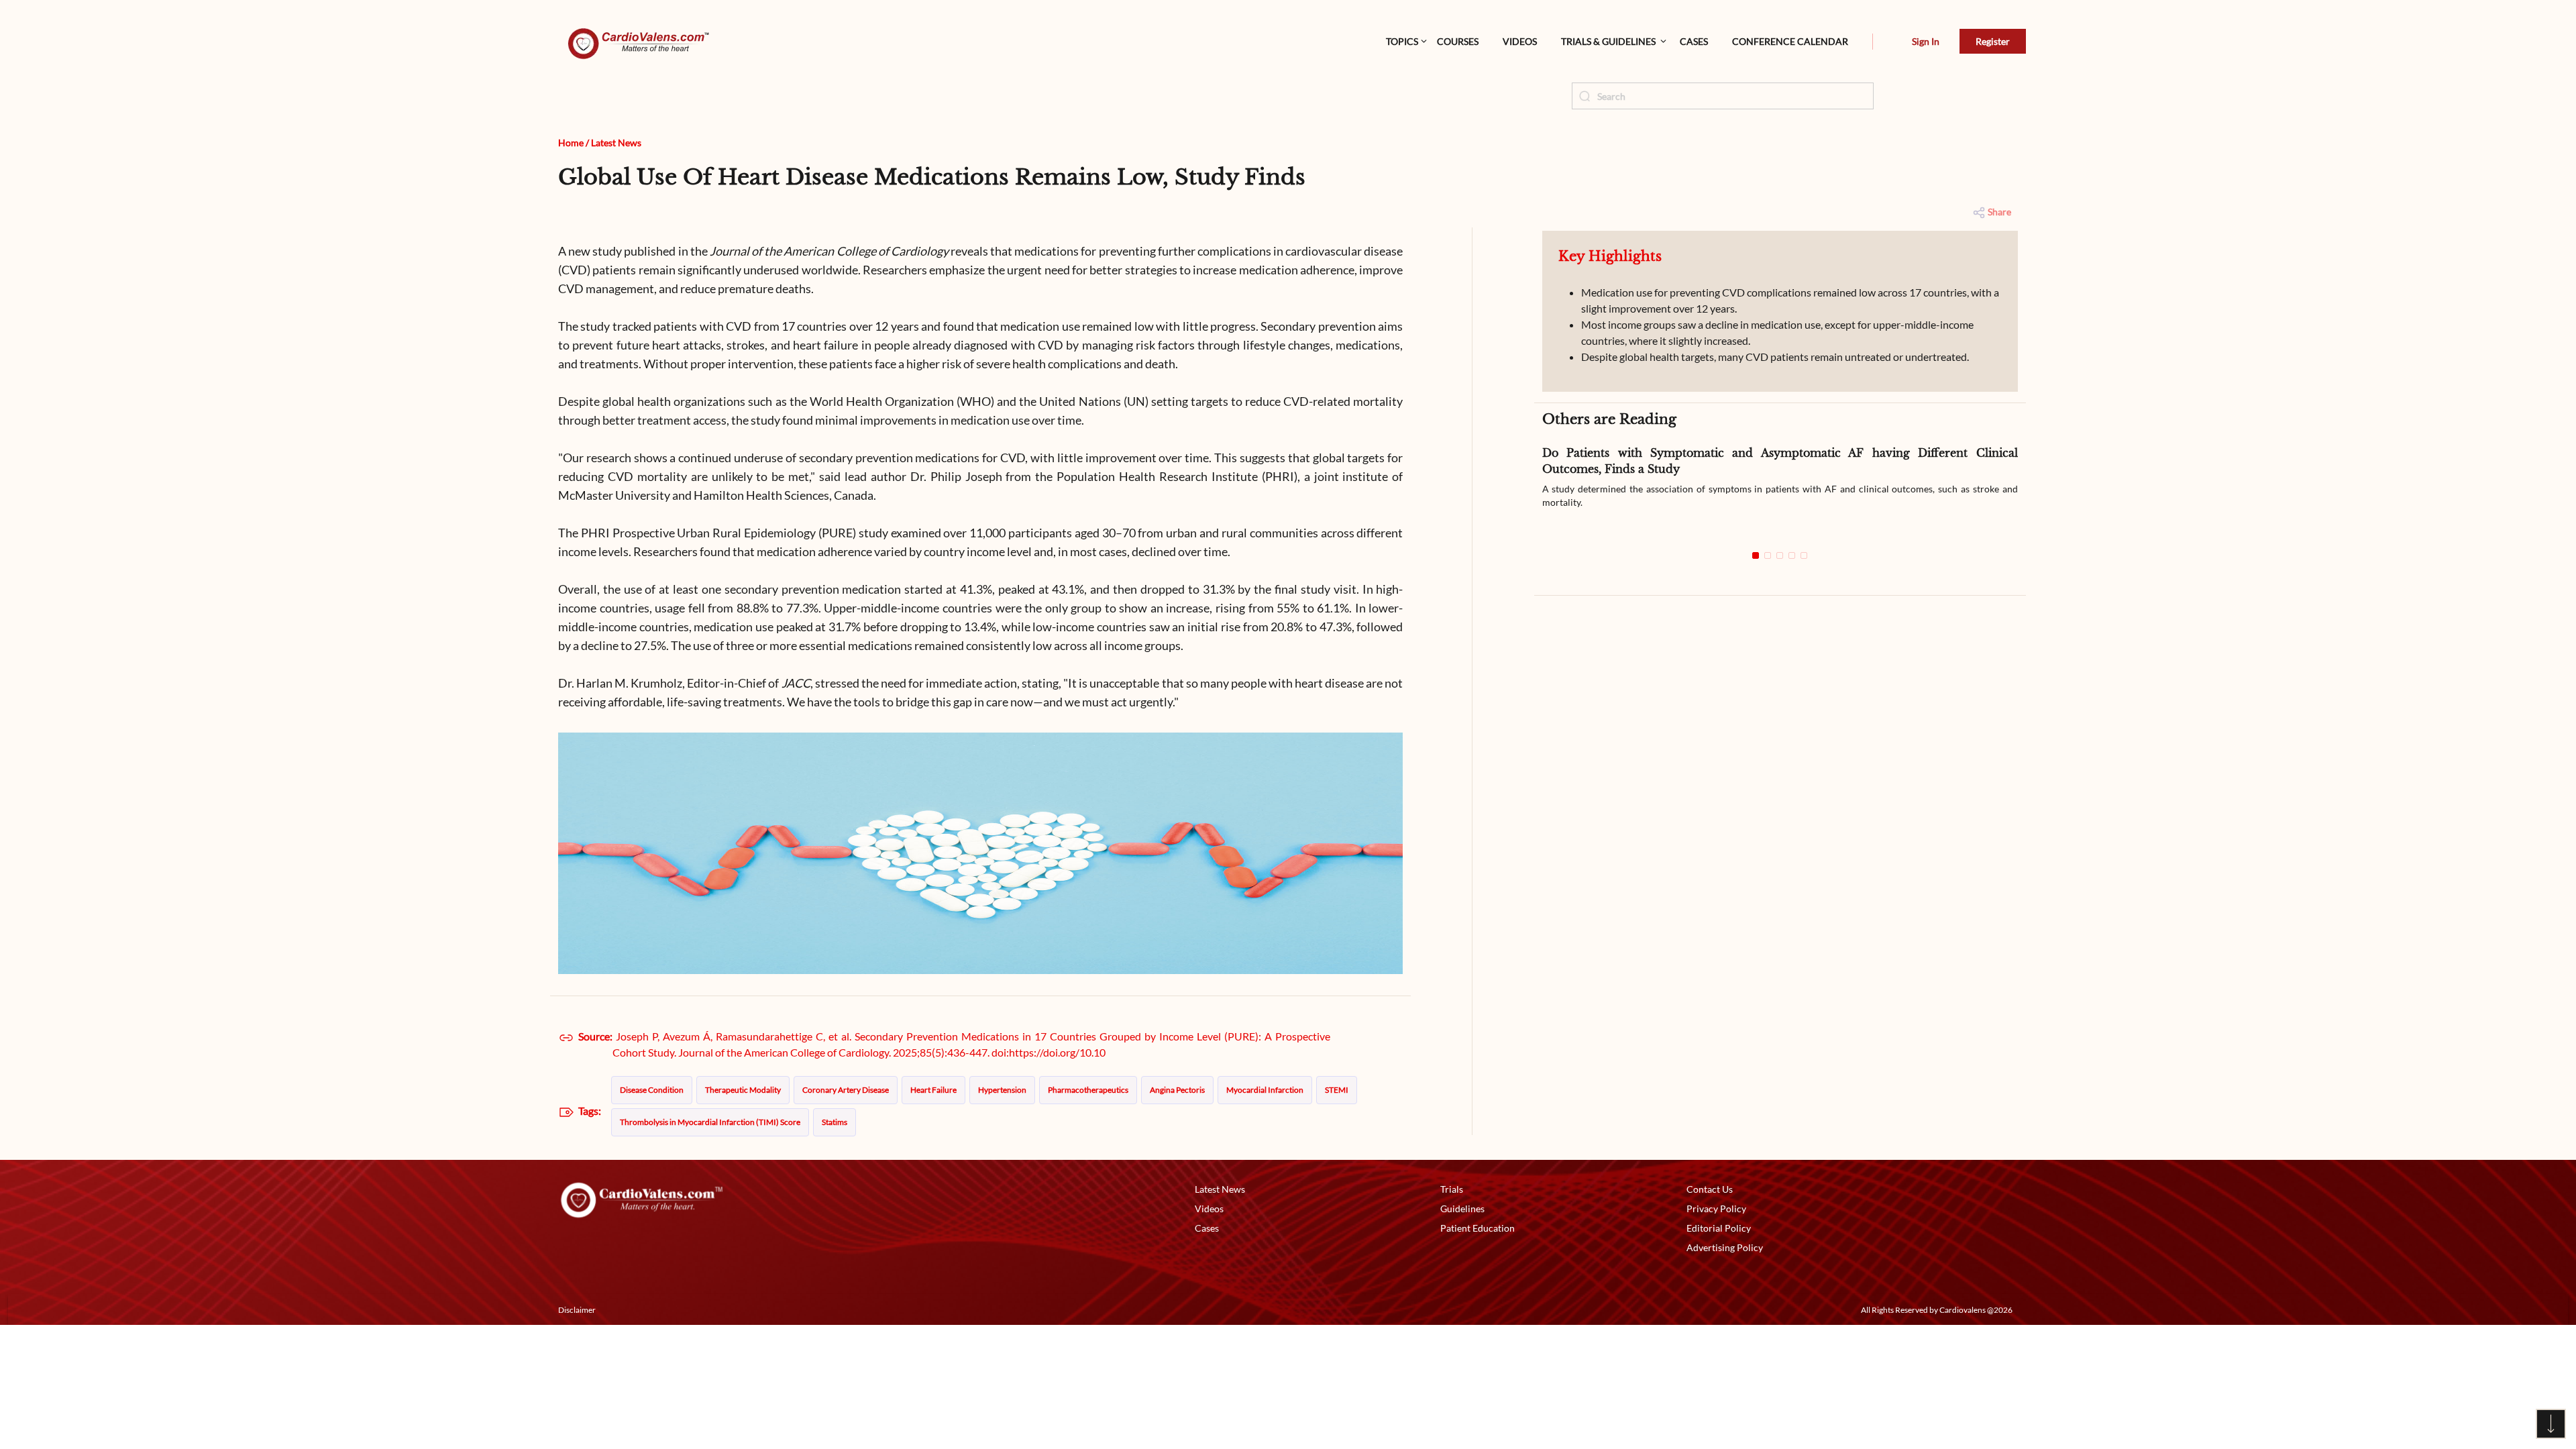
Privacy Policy (1716, 1209)
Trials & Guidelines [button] (1608, 41)
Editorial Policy (1719, 1228)
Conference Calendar (1790, 41)
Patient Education (1478, 1228)
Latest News (616, 143)
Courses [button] (1458, 41)
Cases (1694, 41)
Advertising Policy (1725, 1247)
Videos (1520, 41)
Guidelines (1462, 1209)
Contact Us (1710, 1189)
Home (571, 143)
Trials (1452, 1189)
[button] (1873, 42)
